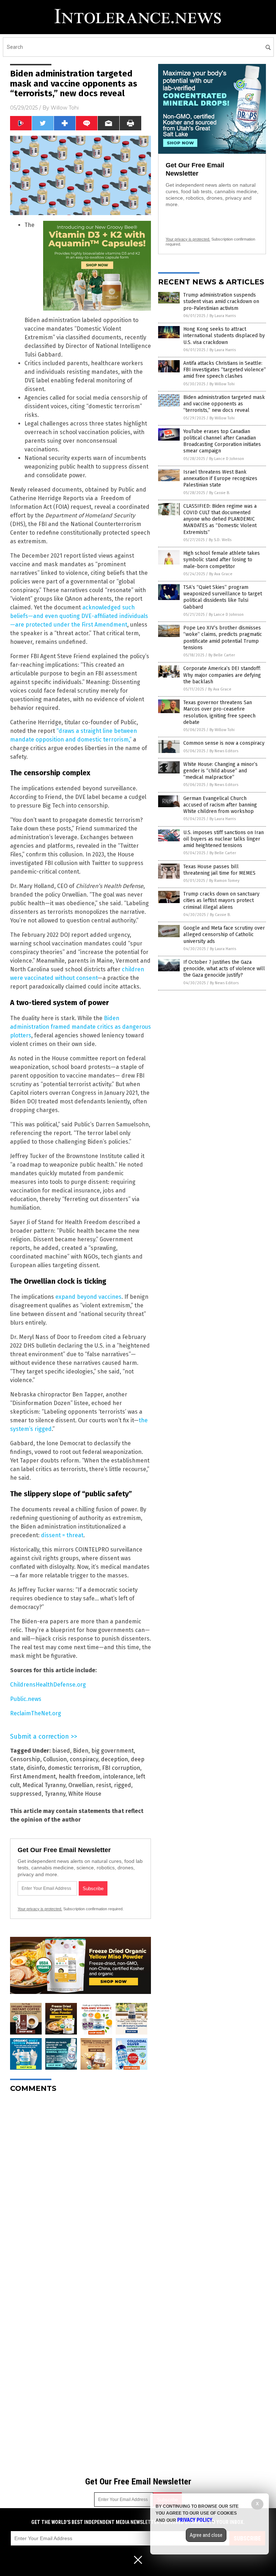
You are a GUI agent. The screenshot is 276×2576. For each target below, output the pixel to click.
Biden (81, 1751)
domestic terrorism (73, 1768)
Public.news (26, 1699)
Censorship (25, 1759)
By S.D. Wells (220, 540)
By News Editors (224, 751)
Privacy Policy (195, 2520)
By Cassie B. (220, 493)
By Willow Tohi (222, 384)
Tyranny (55, 1794)
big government (112, 1751)
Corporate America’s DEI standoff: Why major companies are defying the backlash (222, 675)
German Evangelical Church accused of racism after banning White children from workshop (220, 805)
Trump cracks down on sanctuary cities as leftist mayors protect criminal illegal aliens (221, 900)
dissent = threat (62, 1535)
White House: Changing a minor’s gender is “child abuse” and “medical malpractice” (220, 771)
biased (61, 1751)
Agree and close (206, 2535)
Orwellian (81, 1785)
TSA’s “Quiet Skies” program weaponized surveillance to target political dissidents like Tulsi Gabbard (223, 597)
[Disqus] (80, 2188)
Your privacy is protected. (40, 1909)
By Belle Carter (222, 655)
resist (103, 1785)
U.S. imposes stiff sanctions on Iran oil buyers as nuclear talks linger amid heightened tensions (224, 839)
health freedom (79, 1777)
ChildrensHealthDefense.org (48, 1685)
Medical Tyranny (44, 1785)
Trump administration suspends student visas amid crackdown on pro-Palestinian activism (221, 301)
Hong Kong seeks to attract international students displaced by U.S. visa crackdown (224, 336)
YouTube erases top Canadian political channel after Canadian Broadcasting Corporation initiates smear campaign (222, 441)
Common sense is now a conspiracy (224, 743)
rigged (123, 1785)
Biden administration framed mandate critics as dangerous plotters (80, 1027)
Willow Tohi (65, 108)
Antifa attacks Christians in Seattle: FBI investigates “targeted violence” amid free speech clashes (225, 370)
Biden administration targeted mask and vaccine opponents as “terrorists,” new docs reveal (224, 404)
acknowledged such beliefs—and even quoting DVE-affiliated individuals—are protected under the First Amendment (79, 616)
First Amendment (33, 1777)
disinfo (36, 1768)
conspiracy (84, 1759)
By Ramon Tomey (224, 881)
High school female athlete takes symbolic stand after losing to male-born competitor (222, 560)
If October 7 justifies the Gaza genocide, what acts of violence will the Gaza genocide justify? (224, 969)
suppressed (26, 1794)
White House (85, 1794)
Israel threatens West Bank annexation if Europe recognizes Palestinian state (220, 478)
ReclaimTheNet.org (36, 1713)
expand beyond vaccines (88, 1297)
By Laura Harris (223, 316)
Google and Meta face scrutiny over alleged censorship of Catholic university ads (224, 934)
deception (114, 1759)
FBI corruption (121, 1768)
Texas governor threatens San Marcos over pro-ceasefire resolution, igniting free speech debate (219, 712)
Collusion (55, 1759)
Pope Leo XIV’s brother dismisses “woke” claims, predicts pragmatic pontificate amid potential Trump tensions (223, 638)
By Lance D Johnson (227, 459)
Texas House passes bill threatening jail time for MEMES (219, 870)
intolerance (118, 1777)
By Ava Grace (221, 574)
